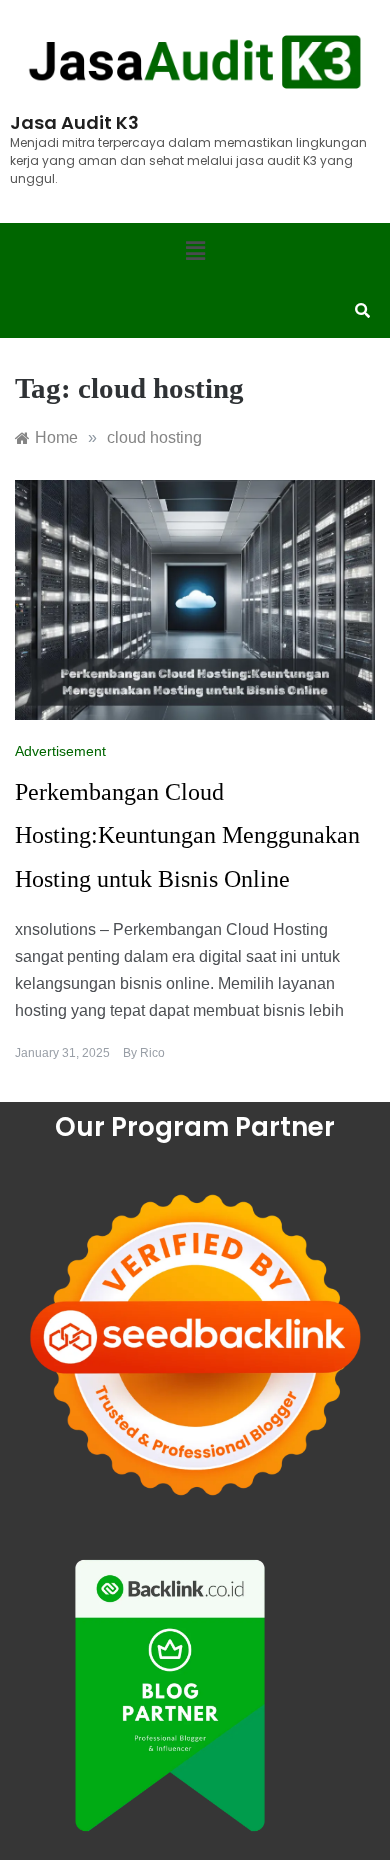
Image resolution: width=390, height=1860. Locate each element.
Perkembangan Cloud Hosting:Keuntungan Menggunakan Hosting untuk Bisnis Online (187, 835)
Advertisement (60, 751)
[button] (195, 252)
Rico (152, 1053)
